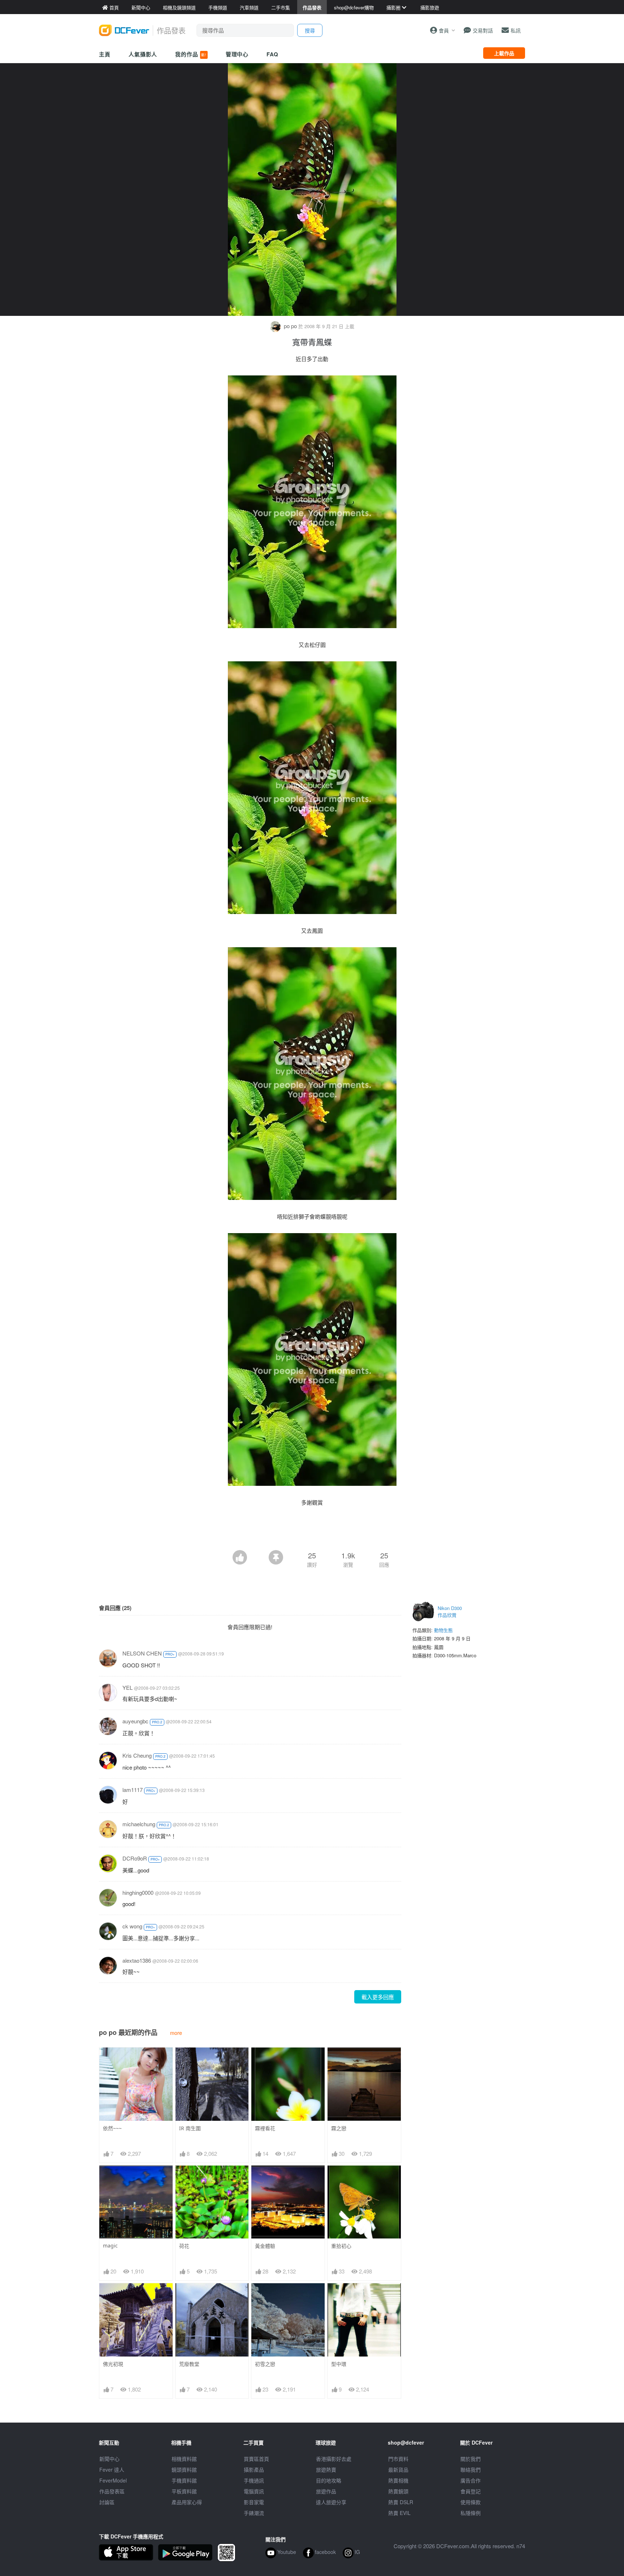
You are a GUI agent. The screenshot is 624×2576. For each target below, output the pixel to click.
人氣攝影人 (143, 54)
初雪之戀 (265, 2364)
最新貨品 (398, 2470)
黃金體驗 (265, 2246)
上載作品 (504, 53)
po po (290, 326)
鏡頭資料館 (184, 2470)
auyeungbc (135, 1721)
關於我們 (471, 2459)
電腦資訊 (254, 2491)
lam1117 (133, 1790)
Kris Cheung (137, 1755)
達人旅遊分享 (331, 2502)
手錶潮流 (254, 2513)
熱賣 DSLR (401, 2502)
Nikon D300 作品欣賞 (450, 1612)
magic (110, 2246)
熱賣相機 (398, 2480)
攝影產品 (254, 2470)
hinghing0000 (138, 1892)
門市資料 (398, 2459)
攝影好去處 (334, 2459)
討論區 (107, 2502)
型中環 (339, 2364)
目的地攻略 (329, 2480)
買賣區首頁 (256, 2459)
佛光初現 (113, 2364)
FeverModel (113, 2480)
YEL (127, 1687)
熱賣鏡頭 (398, 2491)
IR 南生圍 (190, 2128)
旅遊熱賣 (326, 2470)
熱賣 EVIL (399, 2513)
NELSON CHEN (142, 1653)
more (176, 2033)
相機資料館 (184, 2459)
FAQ (272, 54)
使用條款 (471, 2502)
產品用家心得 (187, 2502)
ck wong (132, 1926)
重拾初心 (341, 2246)
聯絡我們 (471, 2470)
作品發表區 (112, 2491)
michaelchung (139, 1824)
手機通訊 (254, 2480)
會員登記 (471, 2491)
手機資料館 (184, 2480)
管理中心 (237, 54)
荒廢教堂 (189, 2364)
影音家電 (254, 2502)
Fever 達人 (112, 2470)
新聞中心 (109, 2459)
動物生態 (443, 1630)
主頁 (105, 54)
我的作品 (191, 54)
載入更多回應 (378, 1997)
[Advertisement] (312, 1530)
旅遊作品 (326, 2491)
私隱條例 (471, 2513)
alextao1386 (137, 1960)
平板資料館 (184, 2491)
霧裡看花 (265, 2128)
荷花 (184, 2246)
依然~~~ (112, 2128)
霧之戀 (339, 2128)
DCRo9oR (135, 1858)
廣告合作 (471, 2480)
